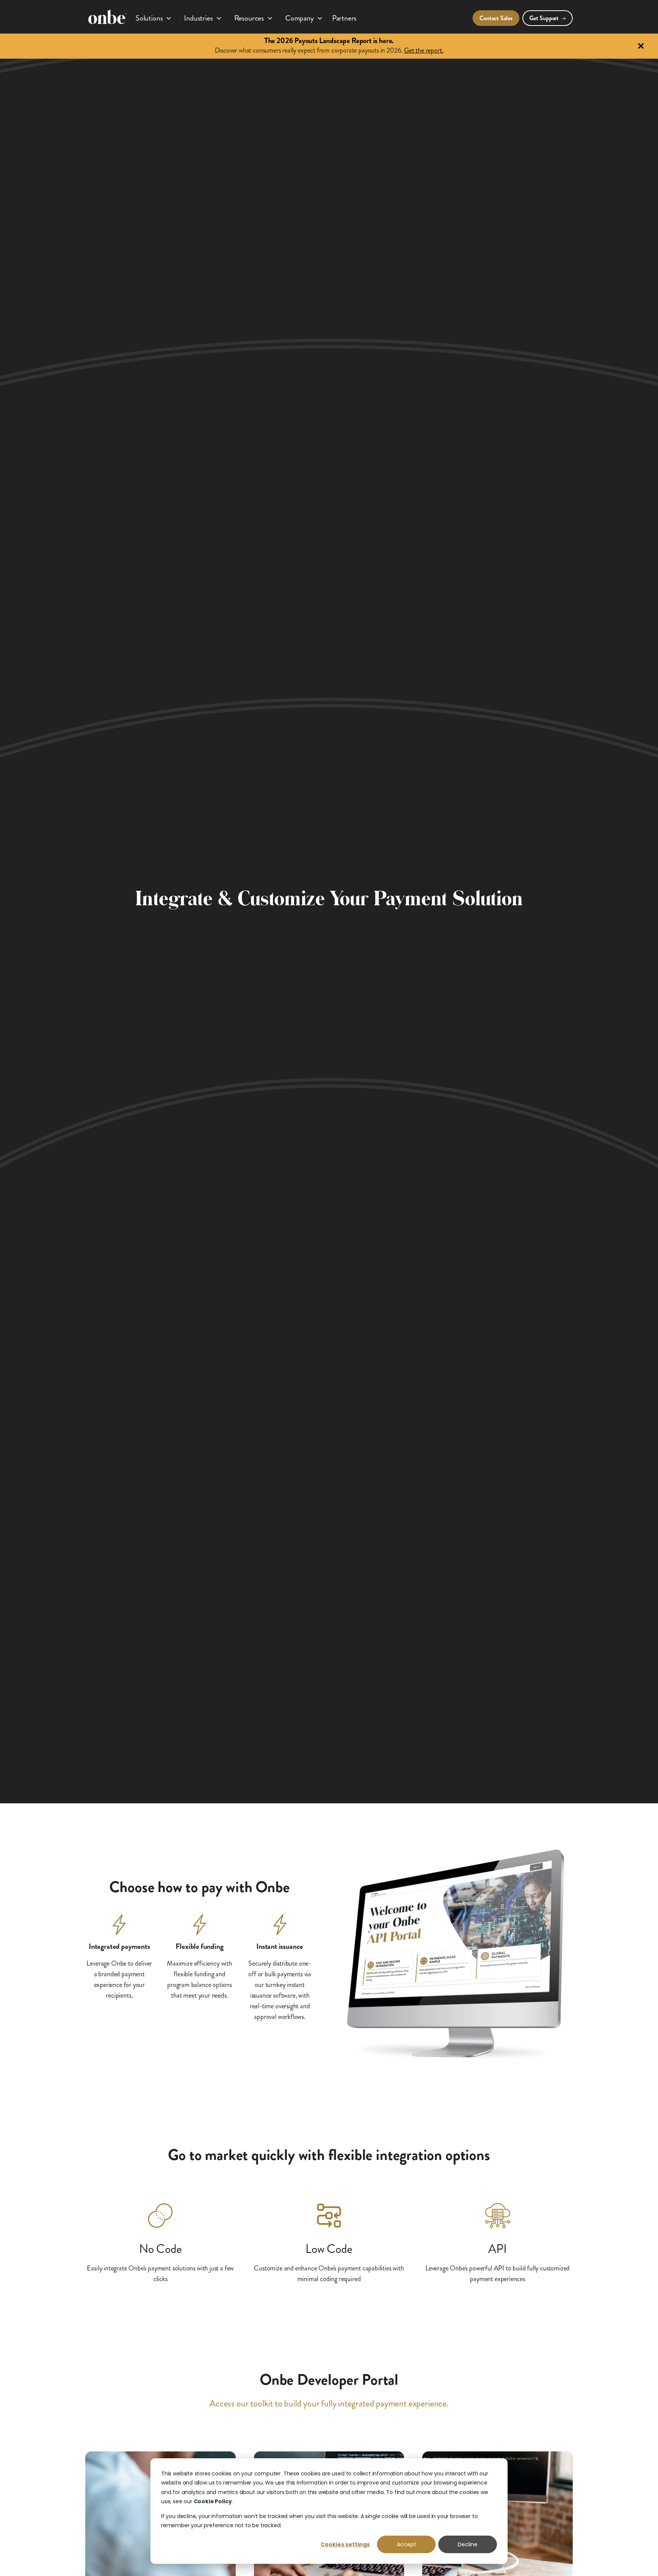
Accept (406, 2544)
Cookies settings (345, 2544)
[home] (107, 17)
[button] (154, 17)
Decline (468, 2544)
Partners (344, 18)
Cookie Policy (213, 2501)
